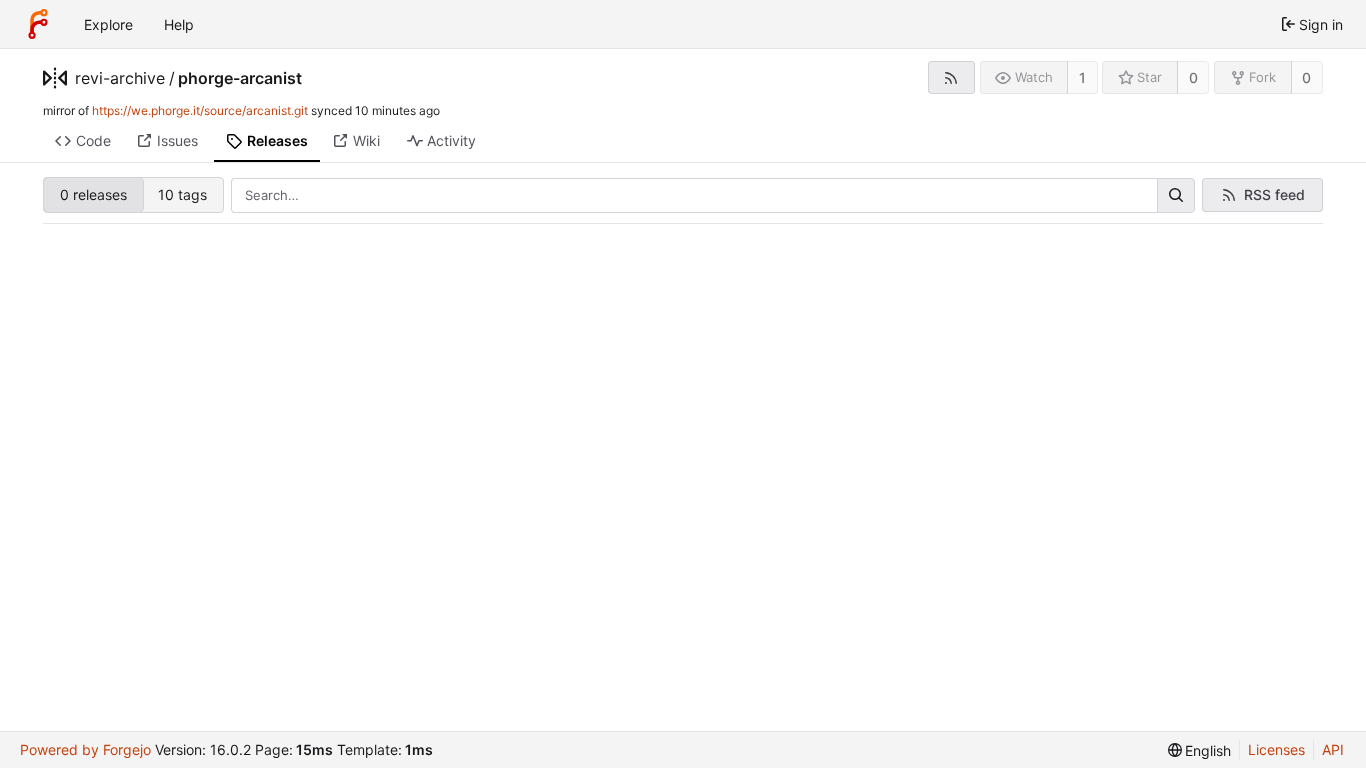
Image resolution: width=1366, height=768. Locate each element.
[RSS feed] (951, 77)
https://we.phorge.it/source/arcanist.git (200, 110)
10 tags (182, 194)
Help (179, 24)
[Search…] (1176, 196)
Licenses (1276, 749)
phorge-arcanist (240, 78)
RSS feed (1274, 194)
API (1333, 749)
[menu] (1200, 750)
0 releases (93, 194)
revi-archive (120, 78)
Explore (108, 24)
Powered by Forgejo (85, 749)
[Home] (38, 24)
